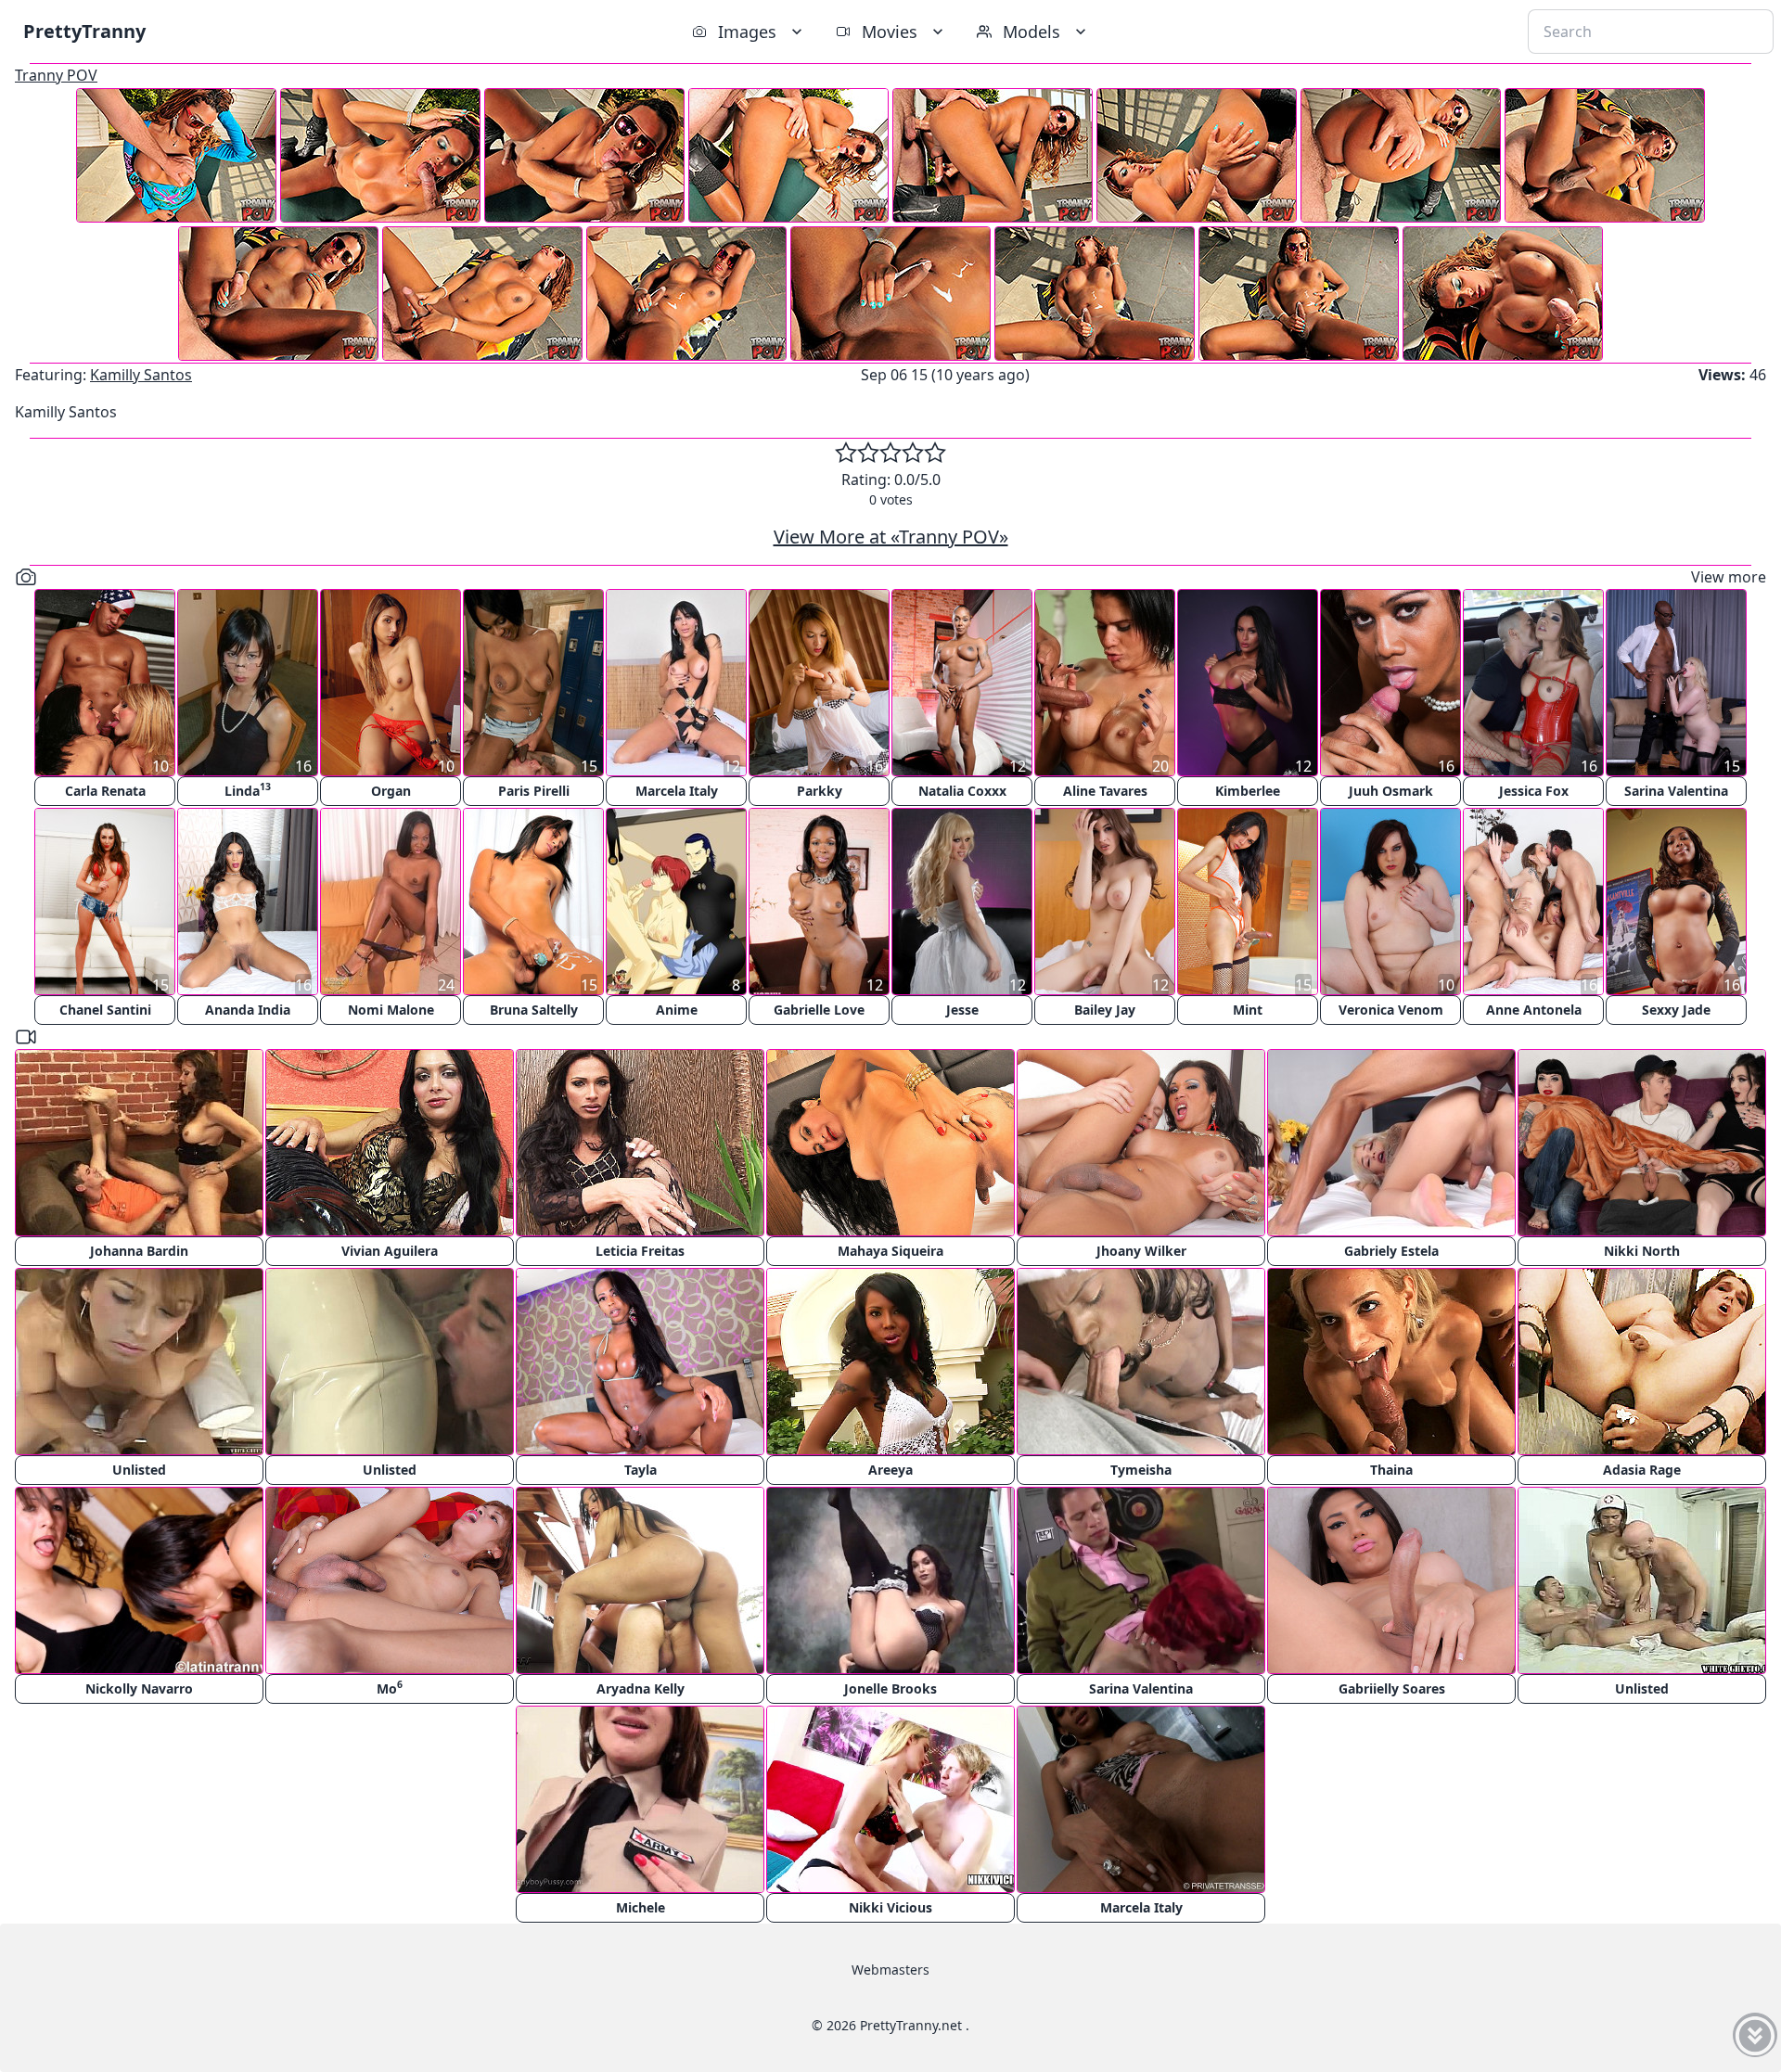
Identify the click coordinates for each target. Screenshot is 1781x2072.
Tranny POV (56, 75)
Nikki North (1642, 1251)
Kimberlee (1248, 791)
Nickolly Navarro (139, 1688)
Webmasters (890, 1970)
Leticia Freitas (640, 1251)
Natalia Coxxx (962, 791)
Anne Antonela (1534, 1010)
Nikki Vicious (890, 1907)
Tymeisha (1141, 1470)
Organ (391, 791)
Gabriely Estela (1391, 1251)
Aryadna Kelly (641, 1688)
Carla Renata (105, 791)
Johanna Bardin (139, 1251)
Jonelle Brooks (890, 1688)
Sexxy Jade (1676, 1010)
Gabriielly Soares (1392, 1688)
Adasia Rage (1642, 1470)
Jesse (962, 1010)
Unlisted (139, 1470)
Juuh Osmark (1391, 791)
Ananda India (248, 1010)
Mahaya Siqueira (890, 1251)
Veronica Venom (1391, 1010)
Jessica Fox (1534, 791)
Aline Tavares (1105, 791)
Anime (677, 1010)
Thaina (1391, 1470)
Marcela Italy (677, 791)
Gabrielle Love (819, 1010)
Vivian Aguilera (390, 1251)
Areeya (890, 1470)
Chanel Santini (105, 1010)
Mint (1248, 1010)
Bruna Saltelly (534, 1010)
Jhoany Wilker (1141, 1251)
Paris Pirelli (534, 791)
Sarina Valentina (1676, 791)
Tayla (641, 1470)
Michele (641, 1907)
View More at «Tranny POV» (891, 537)
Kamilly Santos (141, 375)
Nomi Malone (391, 1010)
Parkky (820, 791)
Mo (390, 1688)
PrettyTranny (84, 31)
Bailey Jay (1105, 1010)
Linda (248, 790)
